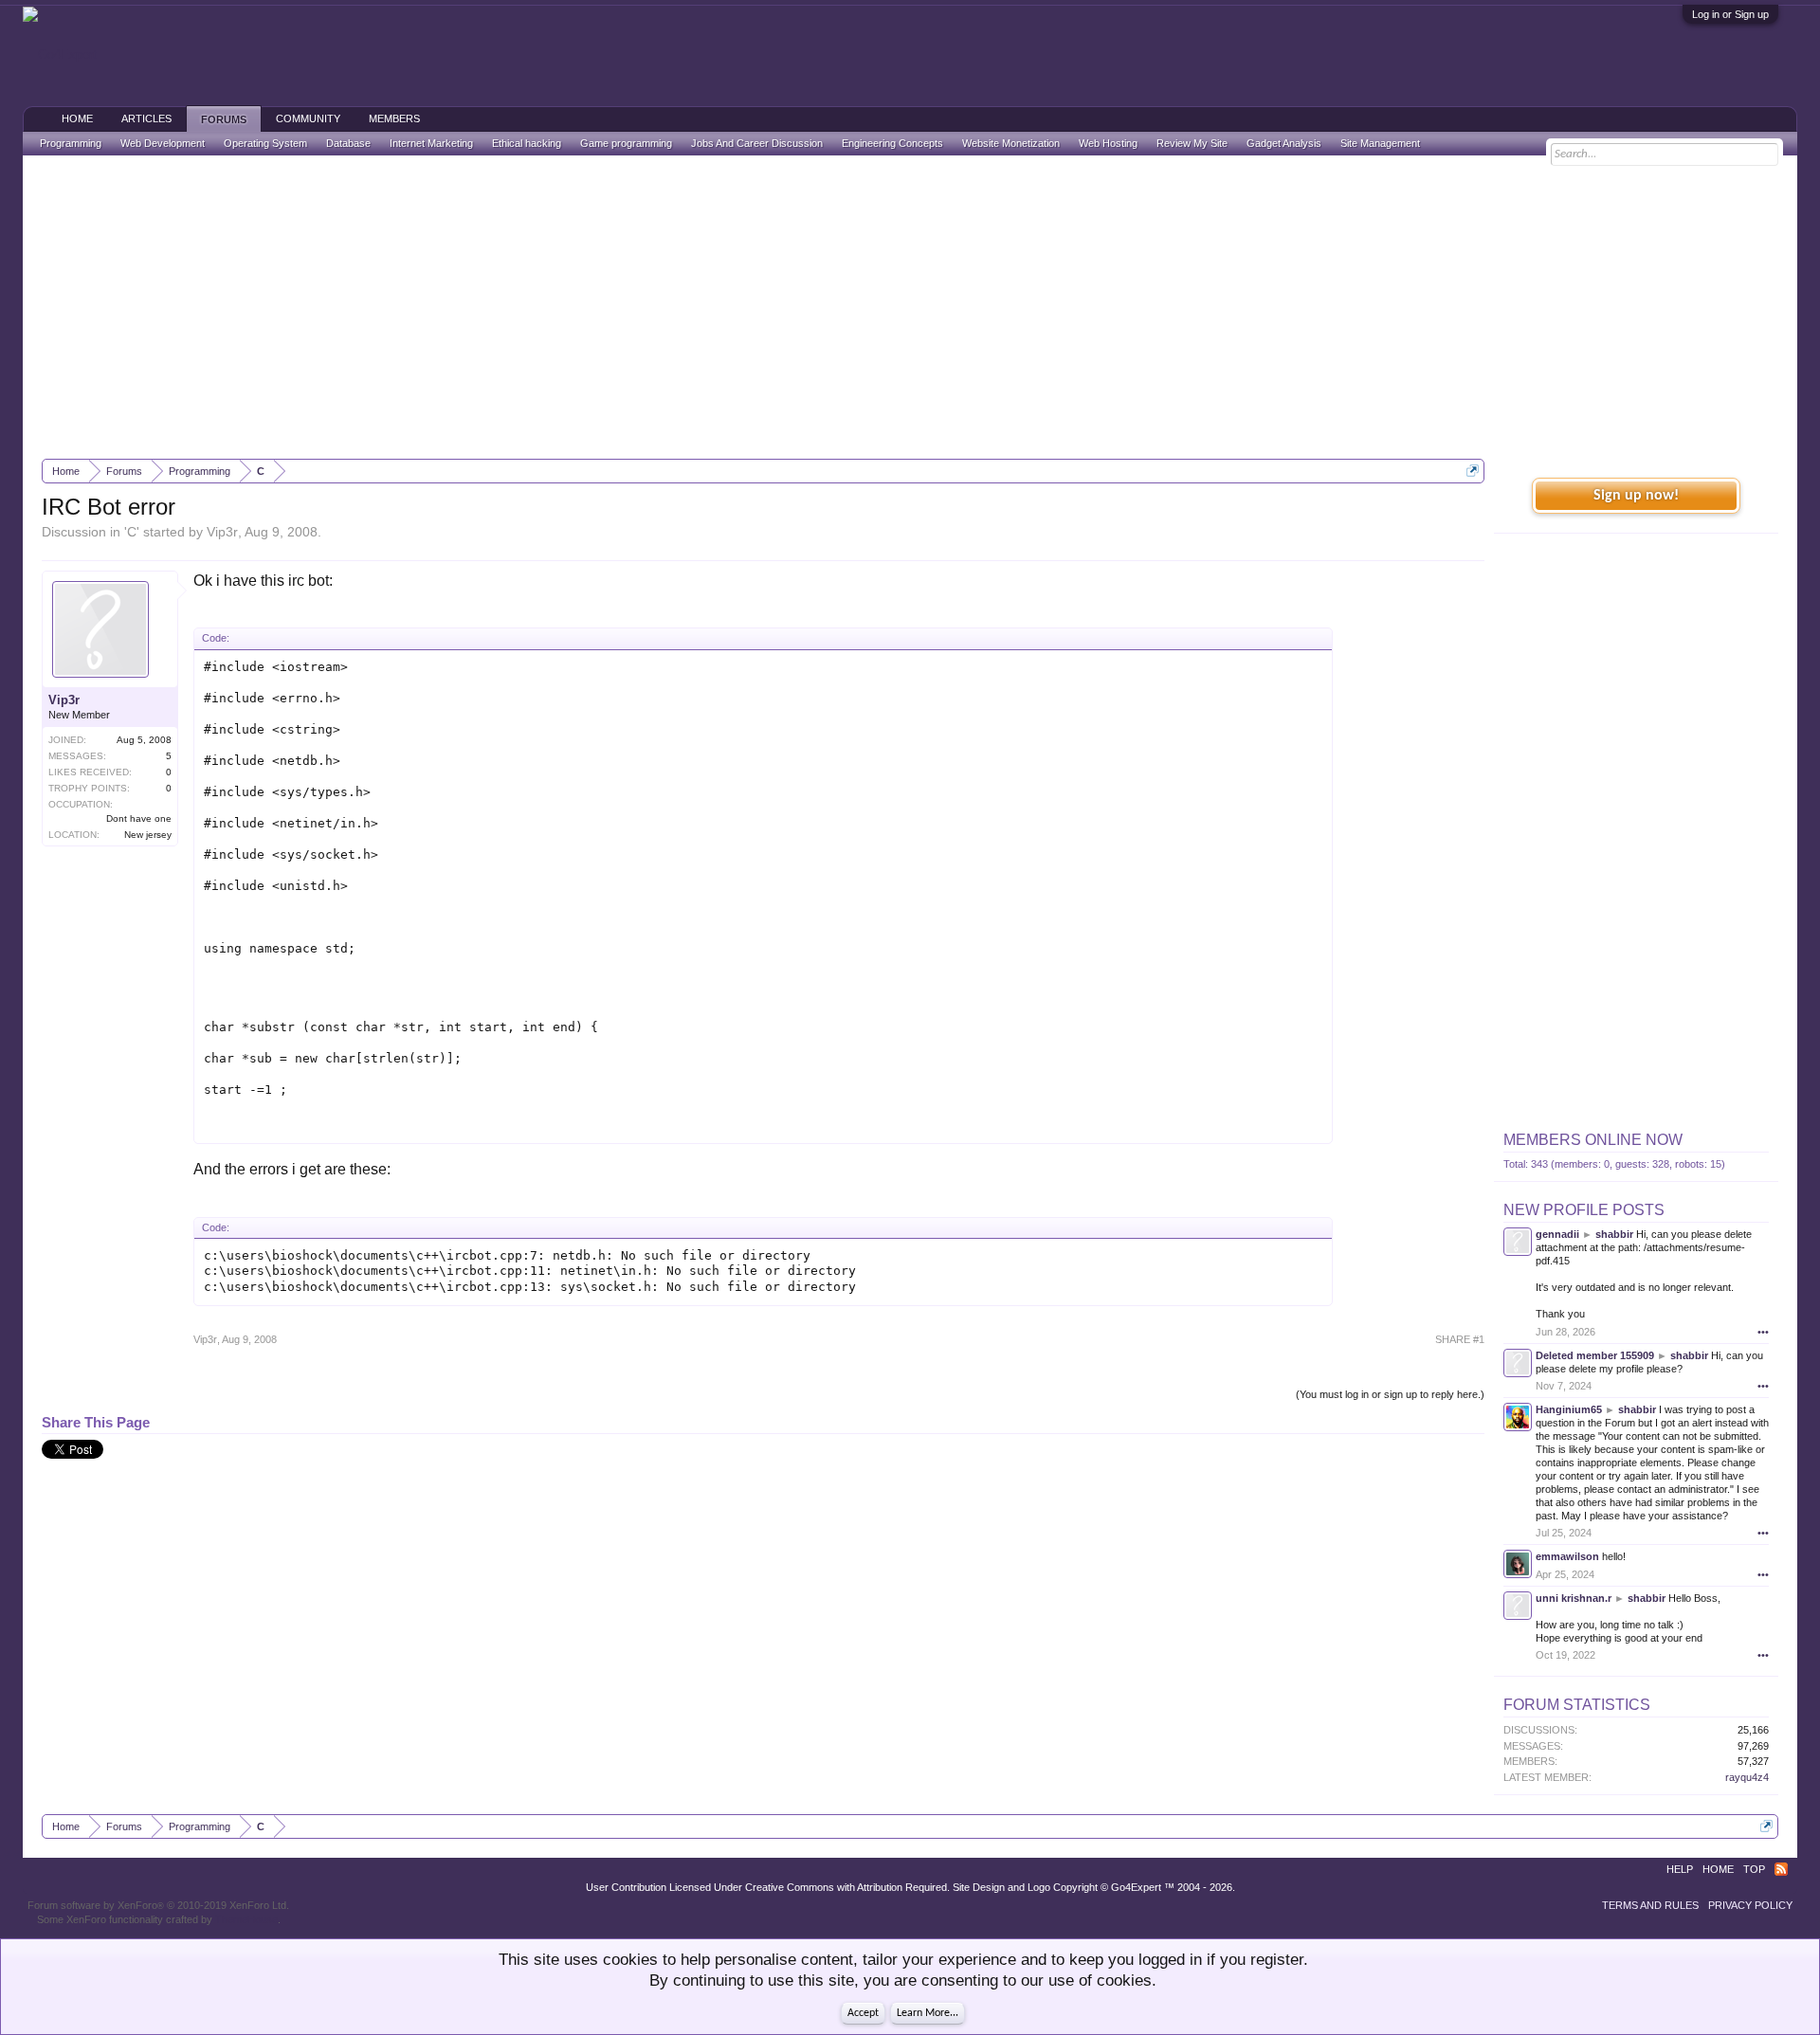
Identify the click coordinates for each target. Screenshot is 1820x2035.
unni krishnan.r (1574, 1598)
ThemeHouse (246, 1919)
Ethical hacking (527, 143)
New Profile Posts (1584, 1210)
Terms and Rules (1650, 1905)
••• (1763, 1332)
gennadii (1557, 1234)
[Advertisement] (910, 307)
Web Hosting (1108, 143)
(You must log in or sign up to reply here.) (1390, 1394)
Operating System (265, 143)
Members (394, 118)
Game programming (626, 143)
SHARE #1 (1460, 1339)
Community (308, 118)
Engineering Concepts (892, 143)
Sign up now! (1636, 496)
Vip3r (222, 532)
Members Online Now (1593, 1140)
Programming (71, 143)
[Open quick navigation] (1473, 471)
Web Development (163, 143)
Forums (224, 119)
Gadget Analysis (1284, 143)
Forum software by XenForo (158, 1905)
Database (348, 143)
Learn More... (928, 2013)
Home (77, 118)
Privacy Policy (1750, 1905)
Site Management (1380, 143)
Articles (146, 118)
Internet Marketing (431, 143)
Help (1680, 1869)
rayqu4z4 (1747, 1777)
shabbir (1614, 1234)
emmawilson (1567, 1556)
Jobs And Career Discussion (757, 143)
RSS (1781, 1869)
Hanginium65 (1569, 1409)
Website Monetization (1011, 143)
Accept (863, 2013)
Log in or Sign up (1730, 14)
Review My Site (1192, 143)
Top (1754, 1869)
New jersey (148, 835)
